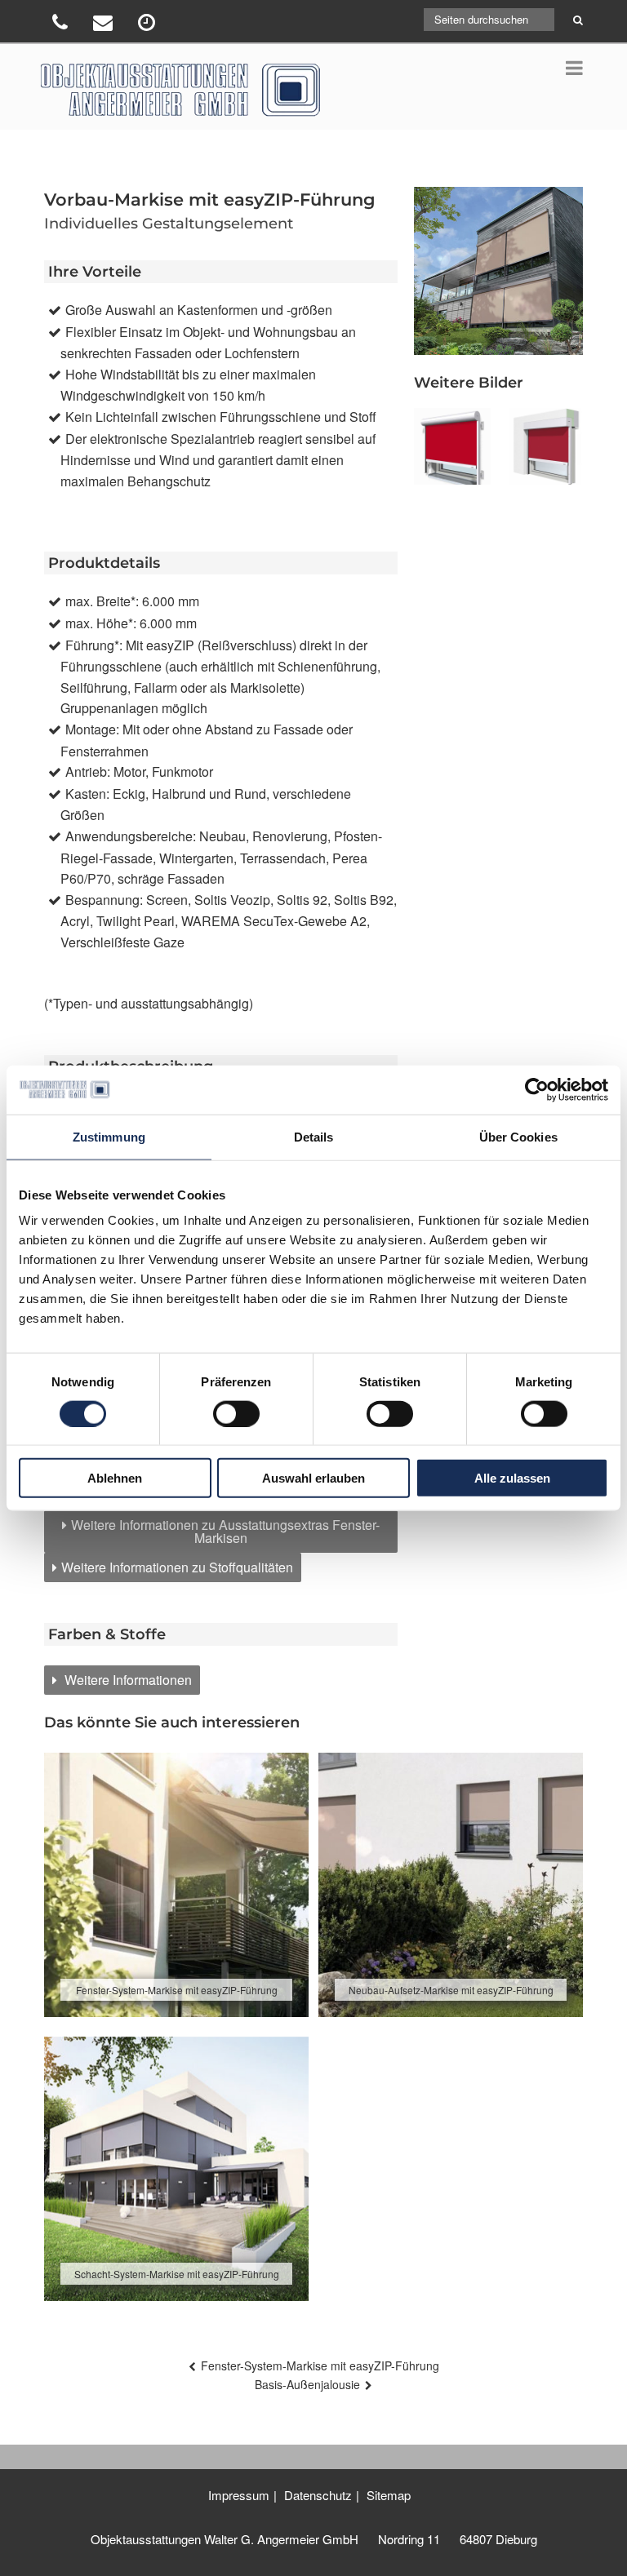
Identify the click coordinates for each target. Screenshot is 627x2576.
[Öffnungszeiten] (149, 25)
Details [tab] (314, 1136)
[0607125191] (62, 25)
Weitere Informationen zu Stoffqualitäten (177, 1567)
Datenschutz (318, 2495)
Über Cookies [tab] (518, 1136)
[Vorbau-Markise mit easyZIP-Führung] (452, 446)
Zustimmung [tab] (109, 1136)
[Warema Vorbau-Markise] (545, 446)
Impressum (239, 2495)
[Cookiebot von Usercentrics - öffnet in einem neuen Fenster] (537, 1089)
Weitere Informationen (127, 1680)
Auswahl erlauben (313, 1478)
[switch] (236, 1413)
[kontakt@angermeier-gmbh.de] (105, 25)
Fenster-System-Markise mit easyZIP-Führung (320, 2365)
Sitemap (389, 2495)
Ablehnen (115, 1478)
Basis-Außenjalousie (307, 2384)
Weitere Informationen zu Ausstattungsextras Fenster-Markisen (225, 1531)
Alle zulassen (512, 1478)
